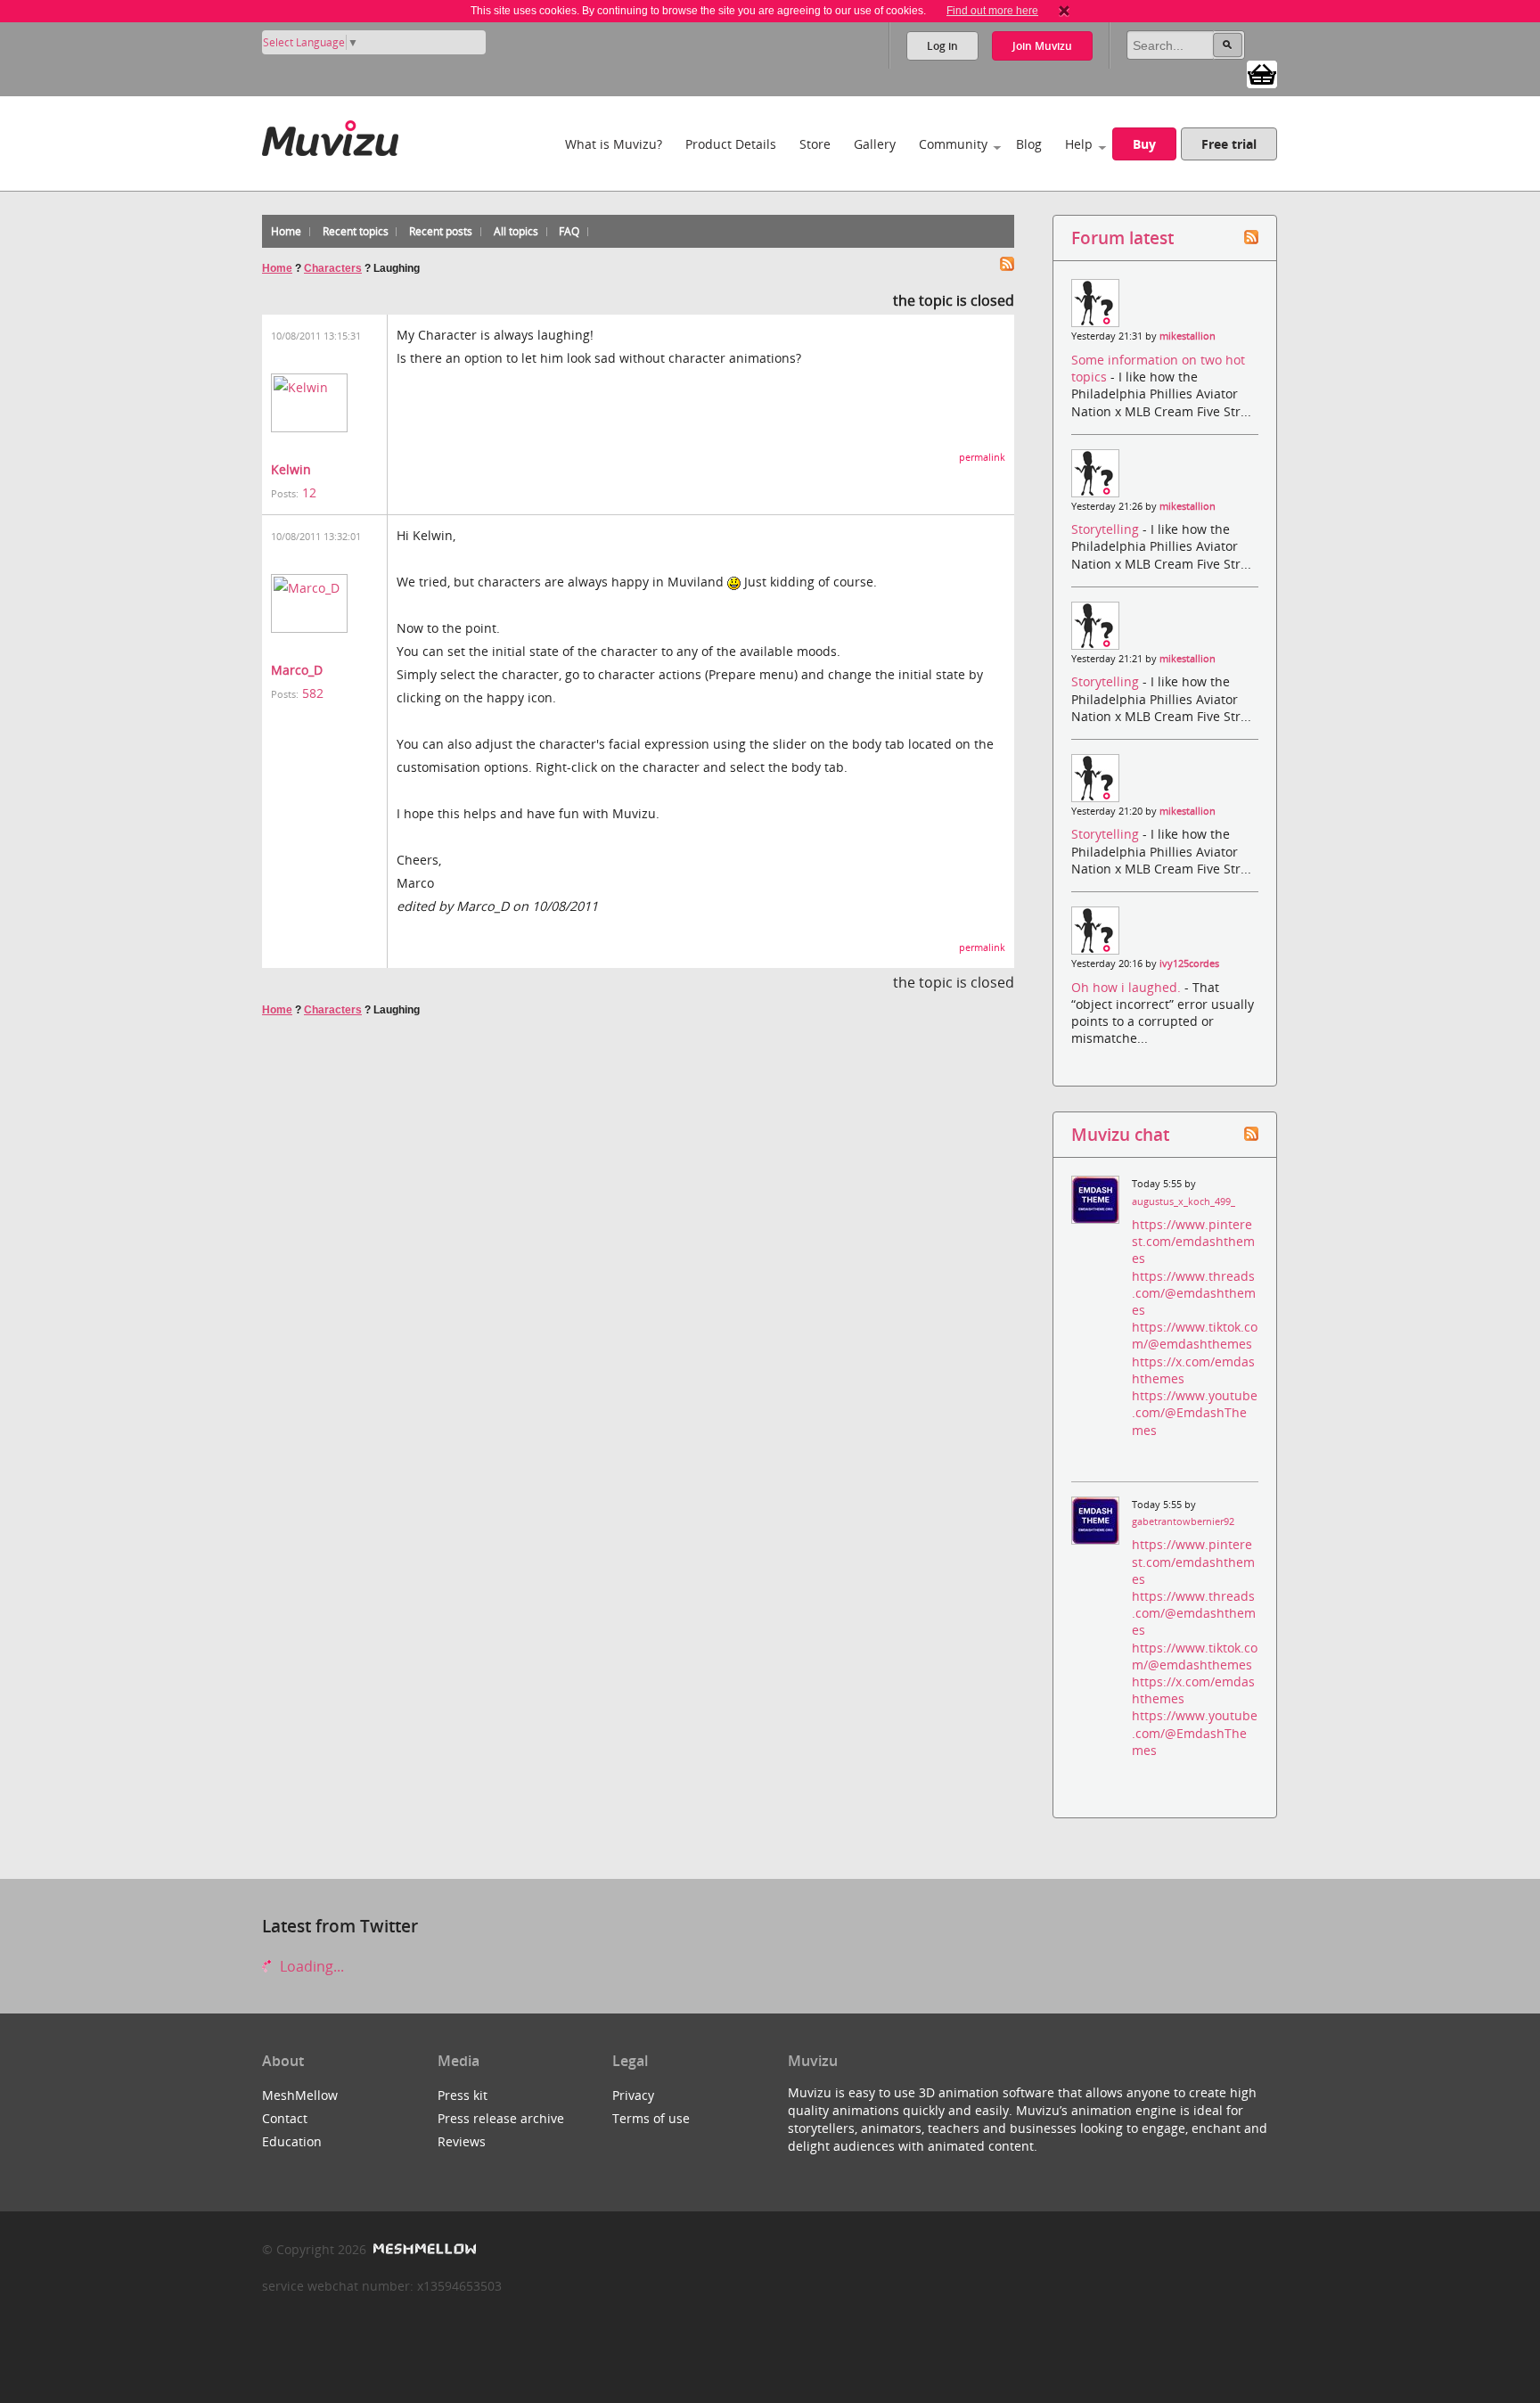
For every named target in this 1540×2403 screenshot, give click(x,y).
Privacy (633, 2095)
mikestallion (1188, 336)
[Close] (1064, 11)
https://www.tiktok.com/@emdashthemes (1195, 1335)
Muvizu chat (1120, 1134)
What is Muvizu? (614, 144)
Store (815, 144)
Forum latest (1122, 238)
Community (953, 144)
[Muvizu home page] (330, 135)
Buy (1144, 144)
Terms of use (651, 2118)
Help (1079, 144)
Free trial (1229, 144)
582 (313, 693)
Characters (333, 268)
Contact (285, 2118)
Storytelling (1107, 529)
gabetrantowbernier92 (1183, 1521)
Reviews (462, 2141)
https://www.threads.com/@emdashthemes (1194, 1293)
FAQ (569, 231)
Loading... (310, 1966)
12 (309, 492)
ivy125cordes (1189, 964)
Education (292, 2141)
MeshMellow (300, 2095)
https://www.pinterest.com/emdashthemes (1193, 1241)
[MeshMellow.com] (423, 2249)
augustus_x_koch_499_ (1184, 1201)
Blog (1029, 144)
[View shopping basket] (1262, 73)
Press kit (463, 2095)
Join (1042, 46)
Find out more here (992, 11)
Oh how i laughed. (1128, 987)
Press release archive (501, 2118)
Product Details (731, 144)
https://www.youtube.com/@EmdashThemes (1195, 1412)
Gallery (875, 144)
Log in (942, 46)
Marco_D (297, 670)
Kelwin (291, 469)
